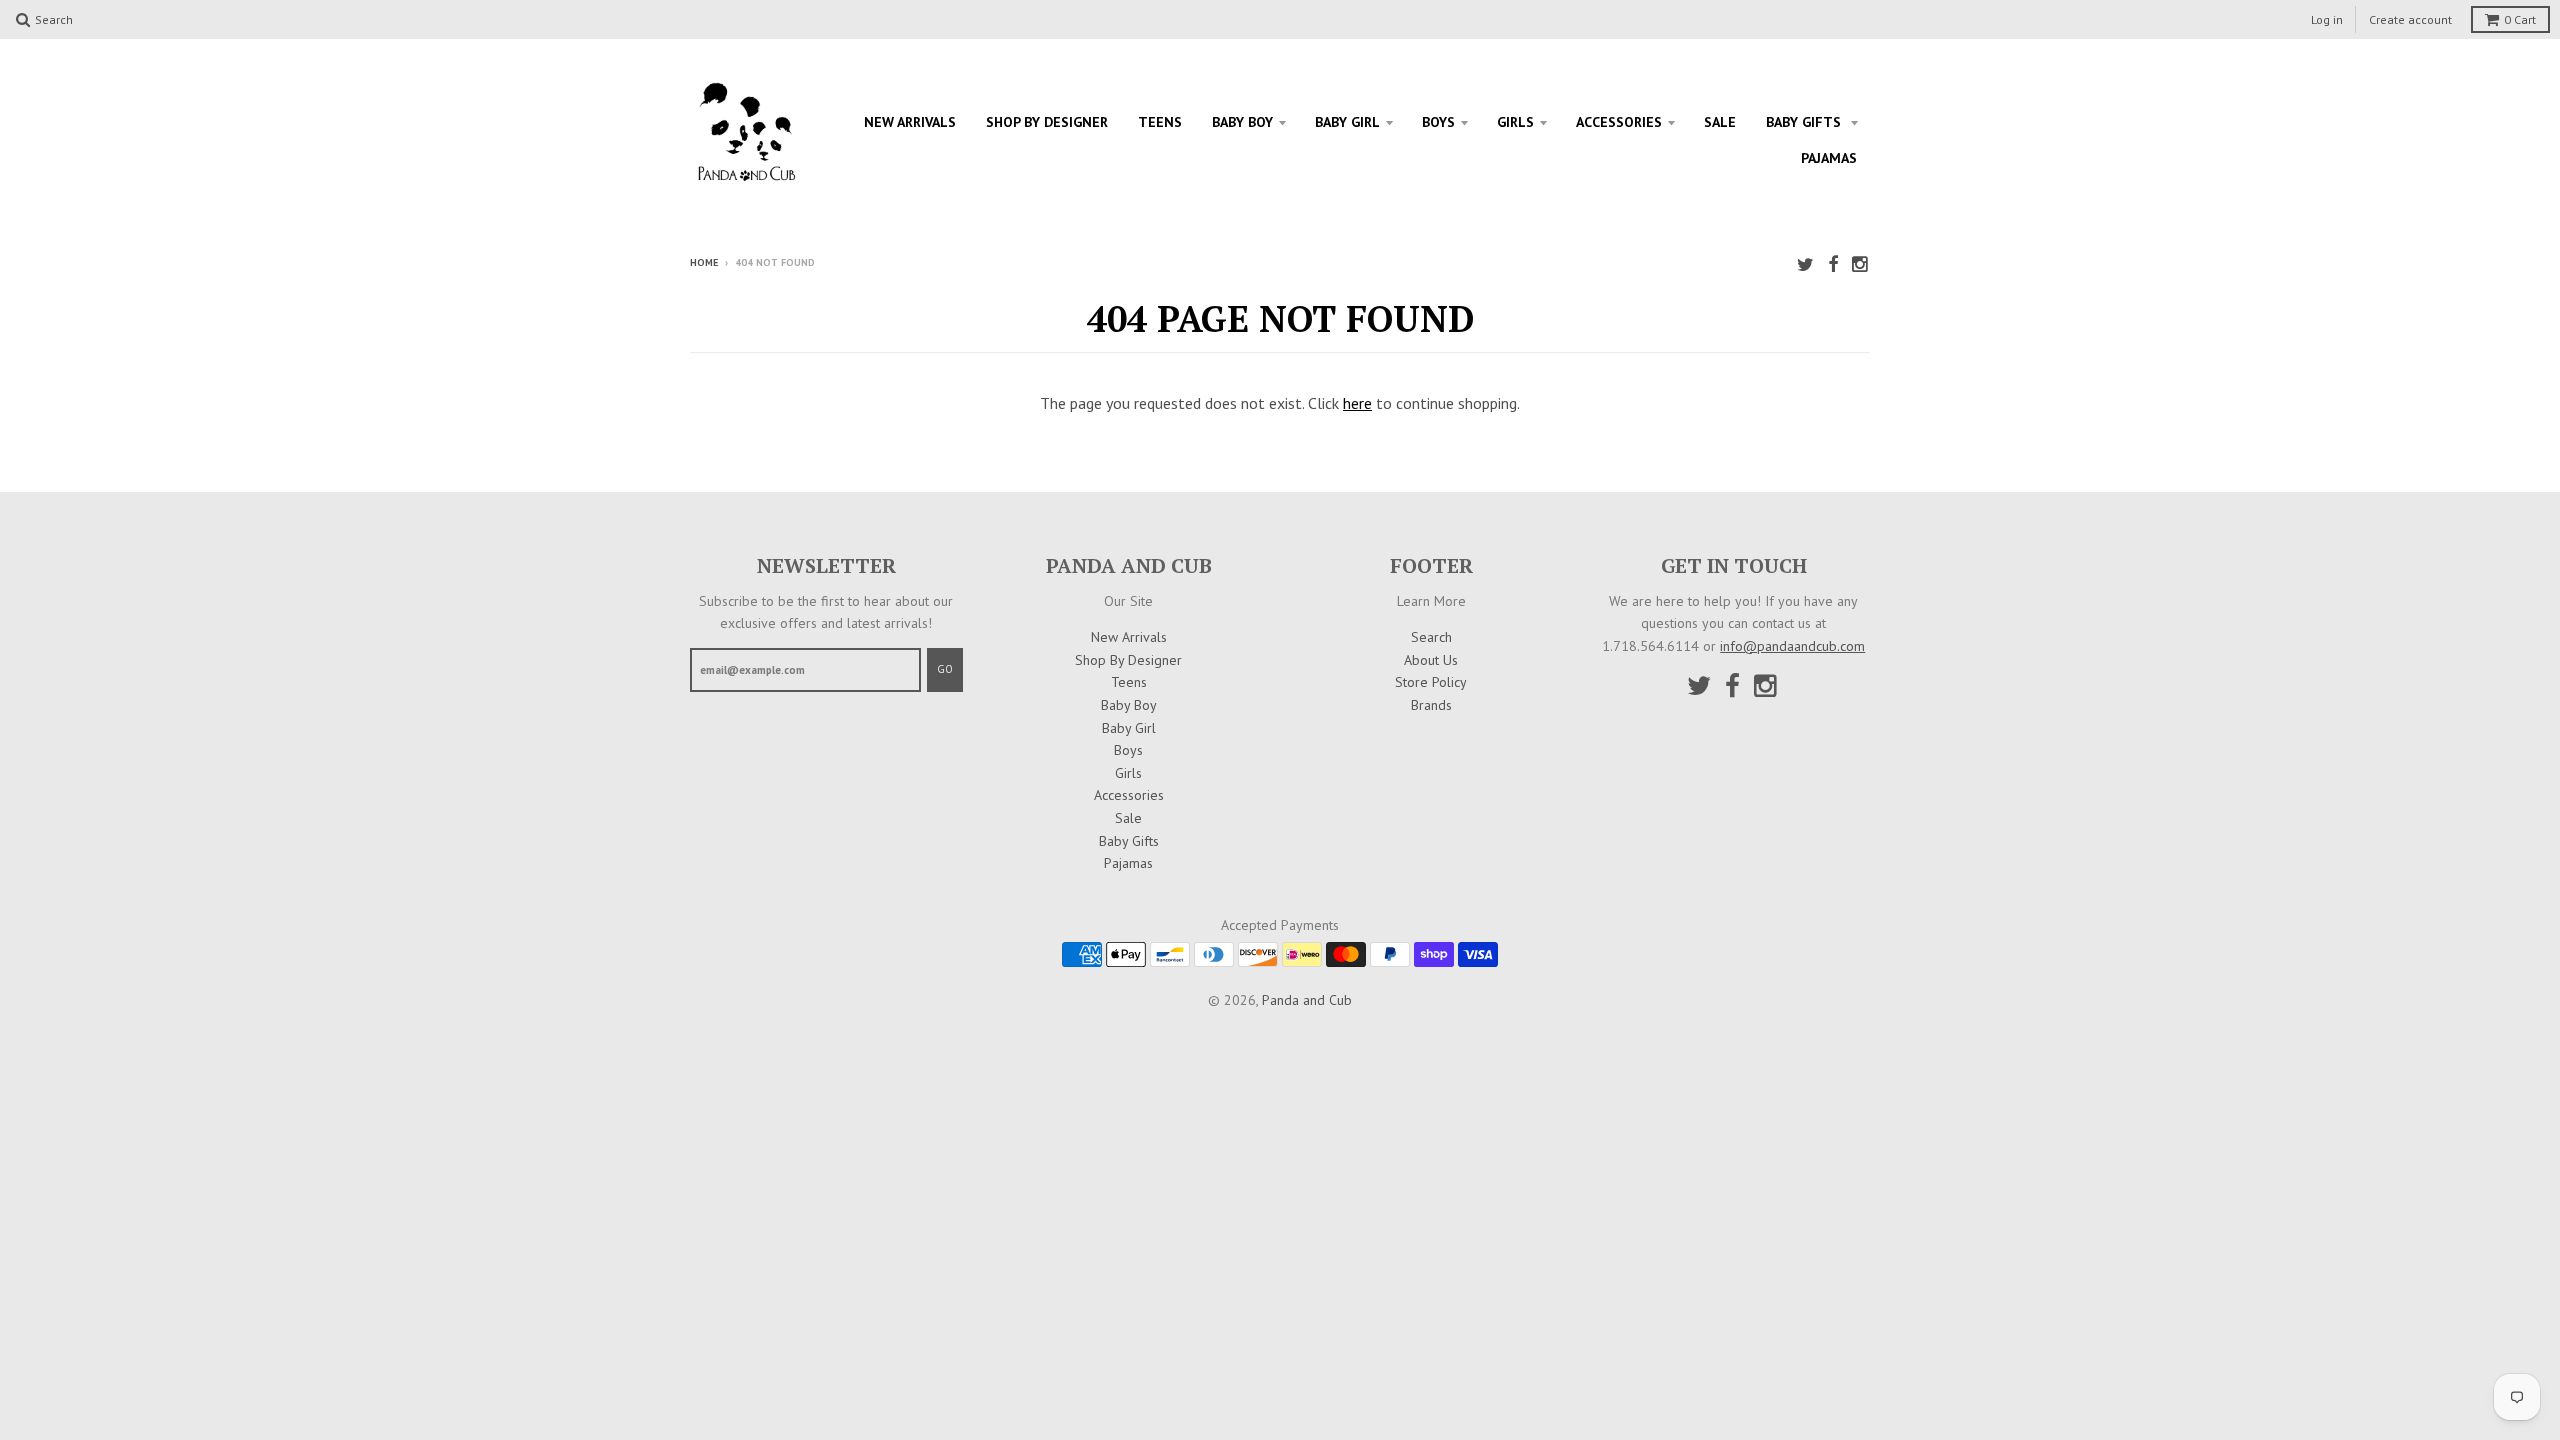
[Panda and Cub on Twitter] (1805, 264)
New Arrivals (910, 122)
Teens (1160, 122)
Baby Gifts (1805, 122)
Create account (2410, 19)
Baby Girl (1347, 122)
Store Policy (1431, 682)
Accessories (1619, 122)
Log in (2327, 19)
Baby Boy (1242, 122)
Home (704, 262)
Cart (2520, 19)
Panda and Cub (1307, 1000)
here (1357, 403)
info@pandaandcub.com (1792, 646)
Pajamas (1829, 158)
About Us (1431, 660)
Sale (1720, 122)
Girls (1515, 122)
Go (945, 669)
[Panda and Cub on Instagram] (1861, 264)
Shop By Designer (1047, 122)
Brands (1431, 705)
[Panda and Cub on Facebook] (1833, 264)
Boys (1438, 122)
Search (1431, 637)
